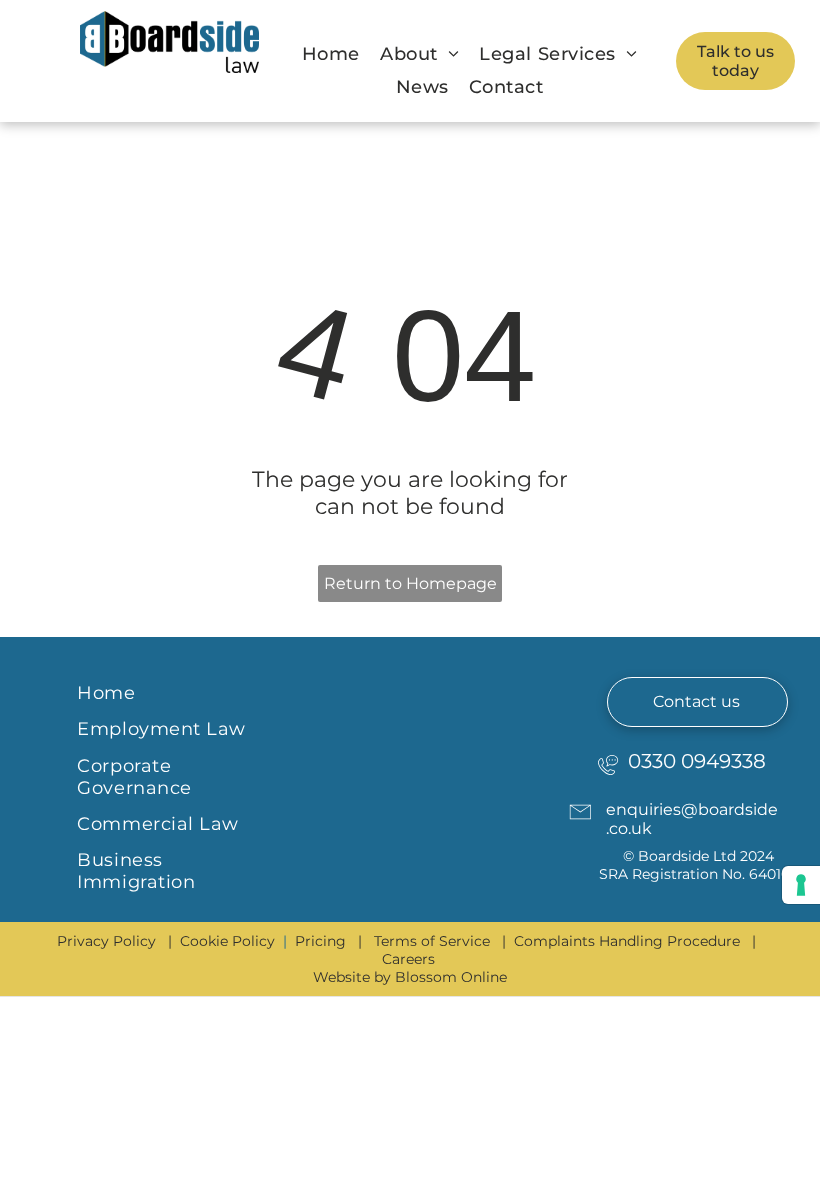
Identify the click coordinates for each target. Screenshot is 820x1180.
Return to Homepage (410, 583)
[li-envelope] (580, 826)
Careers (408, 959)
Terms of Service (432, 941)
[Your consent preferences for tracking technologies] (801, 885)
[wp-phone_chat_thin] (608, 777)
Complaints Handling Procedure (627, 941)
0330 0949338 (697, 761)
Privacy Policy (106, 941)
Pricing (320, 941)
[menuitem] (331, 53)
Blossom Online (451, 977)
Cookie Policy (227, 941)
